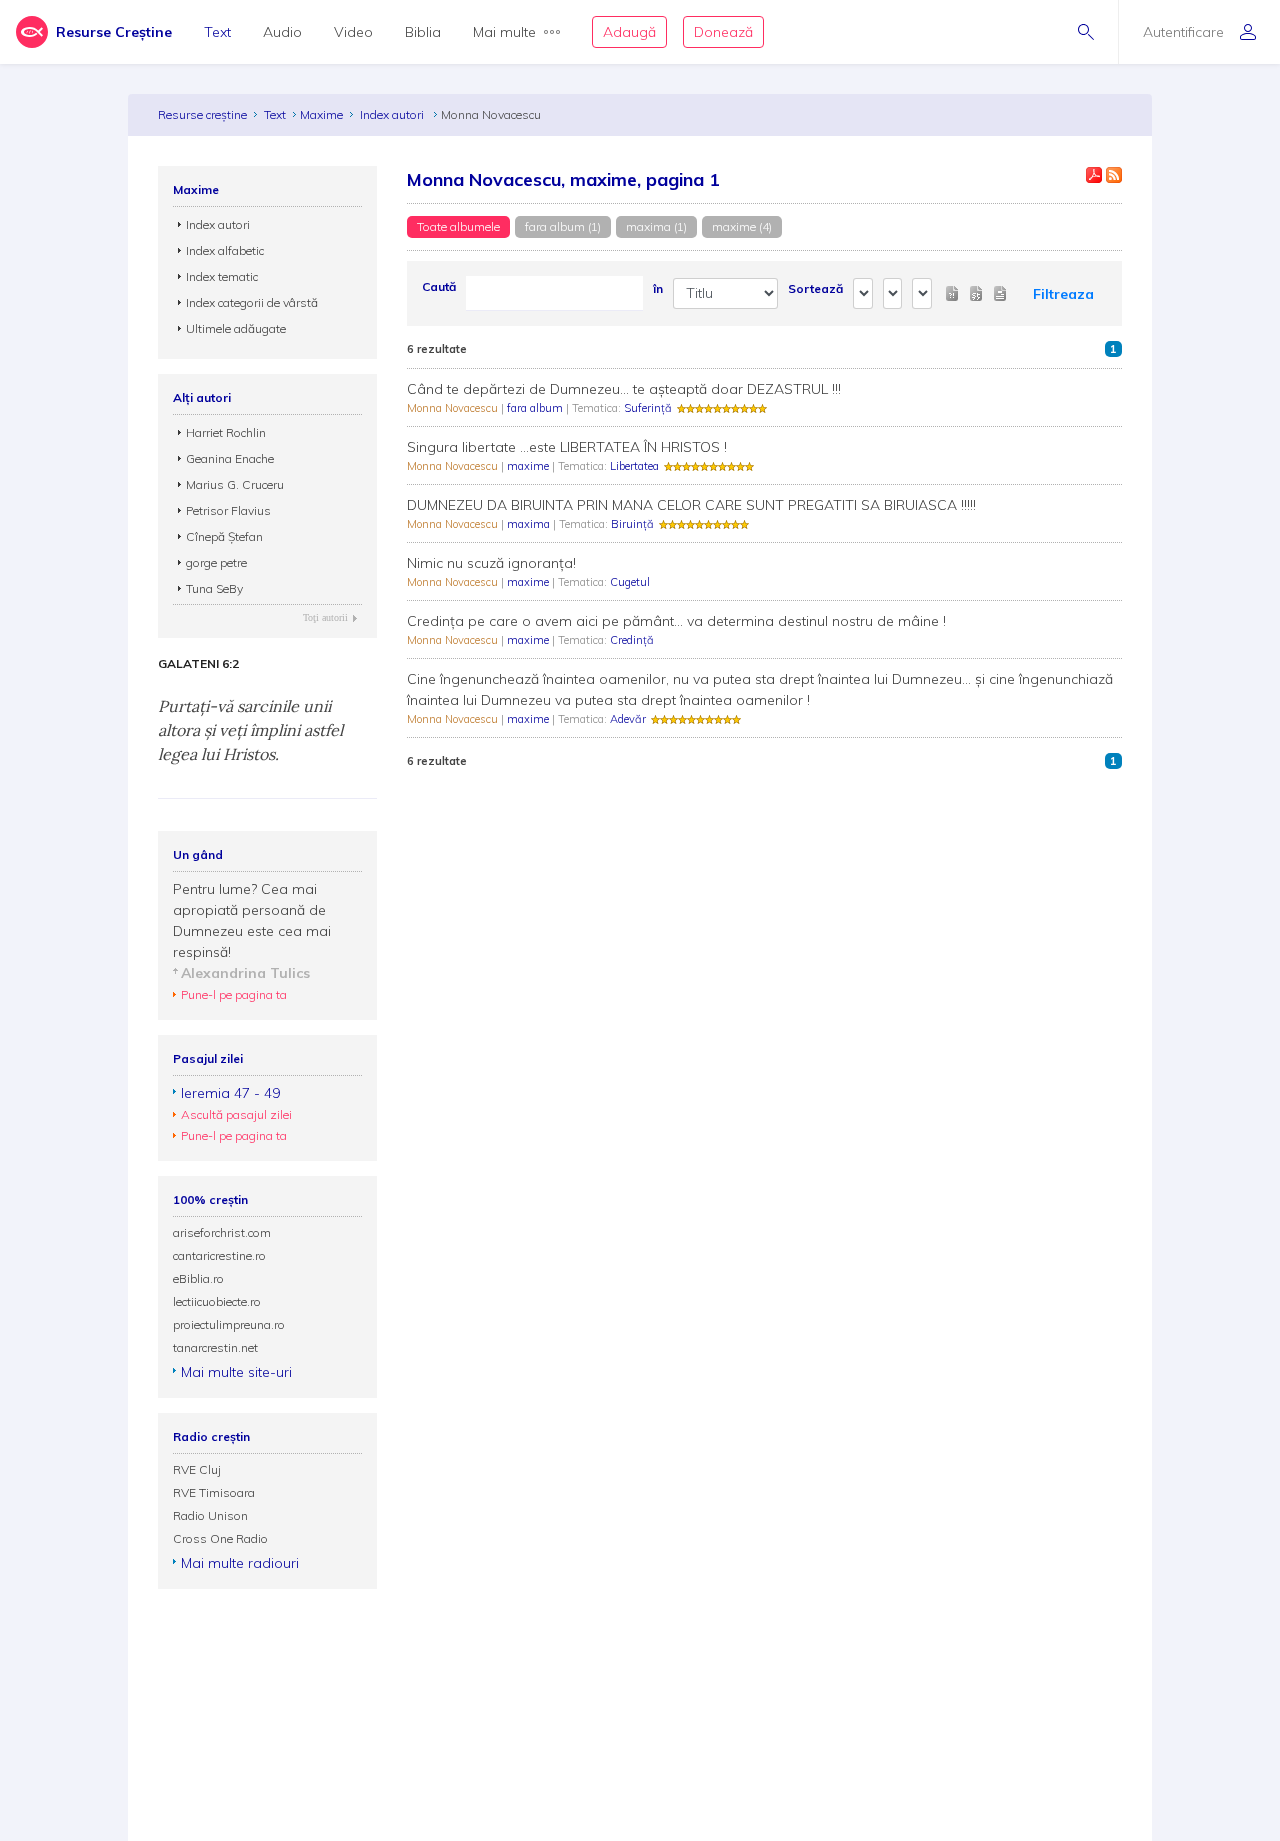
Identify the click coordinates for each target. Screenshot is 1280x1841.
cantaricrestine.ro (219, 1255)
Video (353, 32)
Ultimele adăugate (236, 328)
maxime (529, 466)
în (658, 288)
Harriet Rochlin (226, 432)
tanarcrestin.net (215, 1347)
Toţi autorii (325, 617)
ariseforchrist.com (222, 1232)
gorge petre (216, 562)
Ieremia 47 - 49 (230, 1093)
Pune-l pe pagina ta (234, 994)
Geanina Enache (230, 458)
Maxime (321, 114)
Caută (439, 286)
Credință (632, 640)
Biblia (423, 32)
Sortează (815, 288)
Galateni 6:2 (198, 664)
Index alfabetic (225, 250)
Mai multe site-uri (236, 1372)
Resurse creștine (202, 114)
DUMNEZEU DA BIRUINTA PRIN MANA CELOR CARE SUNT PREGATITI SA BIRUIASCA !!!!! (691, 505)
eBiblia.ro (198, 1278)
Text (217, 32)
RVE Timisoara (214, 1492)
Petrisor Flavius (228, 510)
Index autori (393, 114)
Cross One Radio (220, 1538)
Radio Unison (210, 1515)
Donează (723, 32)
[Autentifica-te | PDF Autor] (1094, 175)
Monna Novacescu (454, 408)
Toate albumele (458, 226)
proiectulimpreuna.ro (229, 1324)
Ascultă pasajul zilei (236, 1114)
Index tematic (222, 276)
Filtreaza (1063, 294)
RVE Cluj (197, 1469)
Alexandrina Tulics (245, 973)
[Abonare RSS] (1114, 175)
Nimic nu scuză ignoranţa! (491, 563)
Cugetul (630, 582)
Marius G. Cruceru (235, 484)
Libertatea (634, 466)
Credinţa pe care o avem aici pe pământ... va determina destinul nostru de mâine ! (676, 621)
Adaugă (629, 32)
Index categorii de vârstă (252, 302)
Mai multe (504, 32)
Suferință (648, 408)
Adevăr (628, 719)
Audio (282, 32)
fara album (536, 408)
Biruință (632, 524)
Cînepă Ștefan (224, 536)
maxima (530, 524)
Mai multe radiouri (240, 1563)
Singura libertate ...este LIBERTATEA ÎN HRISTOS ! (567, 447)
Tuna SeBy (214, 588)
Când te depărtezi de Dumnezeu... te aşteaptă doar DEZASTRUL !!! (624, 389)
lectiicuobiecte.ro (217, 1301)
